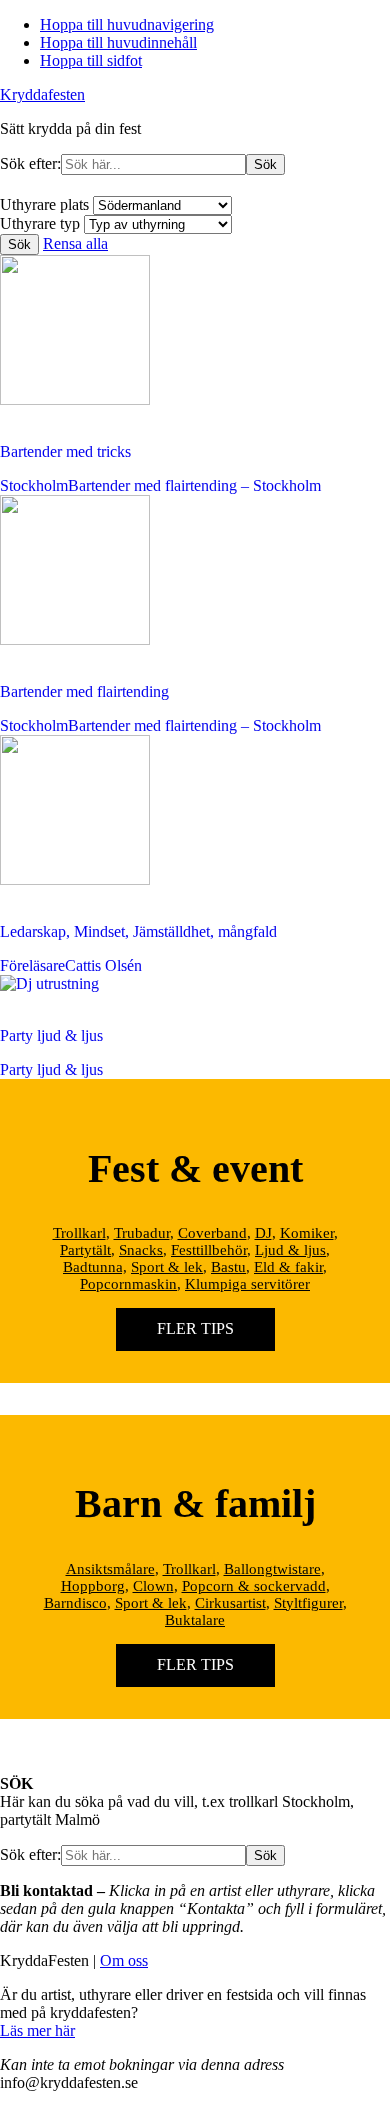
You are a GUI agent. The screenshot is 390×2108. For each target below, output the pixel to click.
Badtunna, (95, 1267)
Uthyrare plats (44, 204)
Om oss (124, 1960)
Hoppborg (93, 1586)
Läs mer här (37, 2030)
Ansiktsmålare (110, 1569)
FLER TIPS (195, 1328)
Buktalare (195, 1620)
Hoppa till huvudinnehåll (118, 42)
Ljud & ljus (290, 1250)
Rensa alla (75, 243)
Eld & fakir (288, 1267)
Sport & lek (167, 1267)
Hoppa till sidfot (91, 60)
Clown (153, 1586)
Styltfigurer (308, 1603)
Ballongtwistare (272, 1569)
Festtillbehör (209, 1250)
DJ (263, 1233)
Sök (19, 244)
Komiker (307, 1233)
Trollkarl (79, 1233)
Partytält (85, 1250)
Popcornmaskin (128, 1284)
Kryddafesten (42, 94)
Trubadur (142, 1233)
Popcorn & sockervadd (254, 1586)
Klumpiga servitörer (247, 1284)
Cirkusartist (230, 1603)
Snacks (141, 1250)
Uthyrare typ (40, 223)
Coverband (212, 1233)
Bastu (228, 1267)
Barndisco (75, 1603)
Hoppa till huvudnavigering (127, 24)
